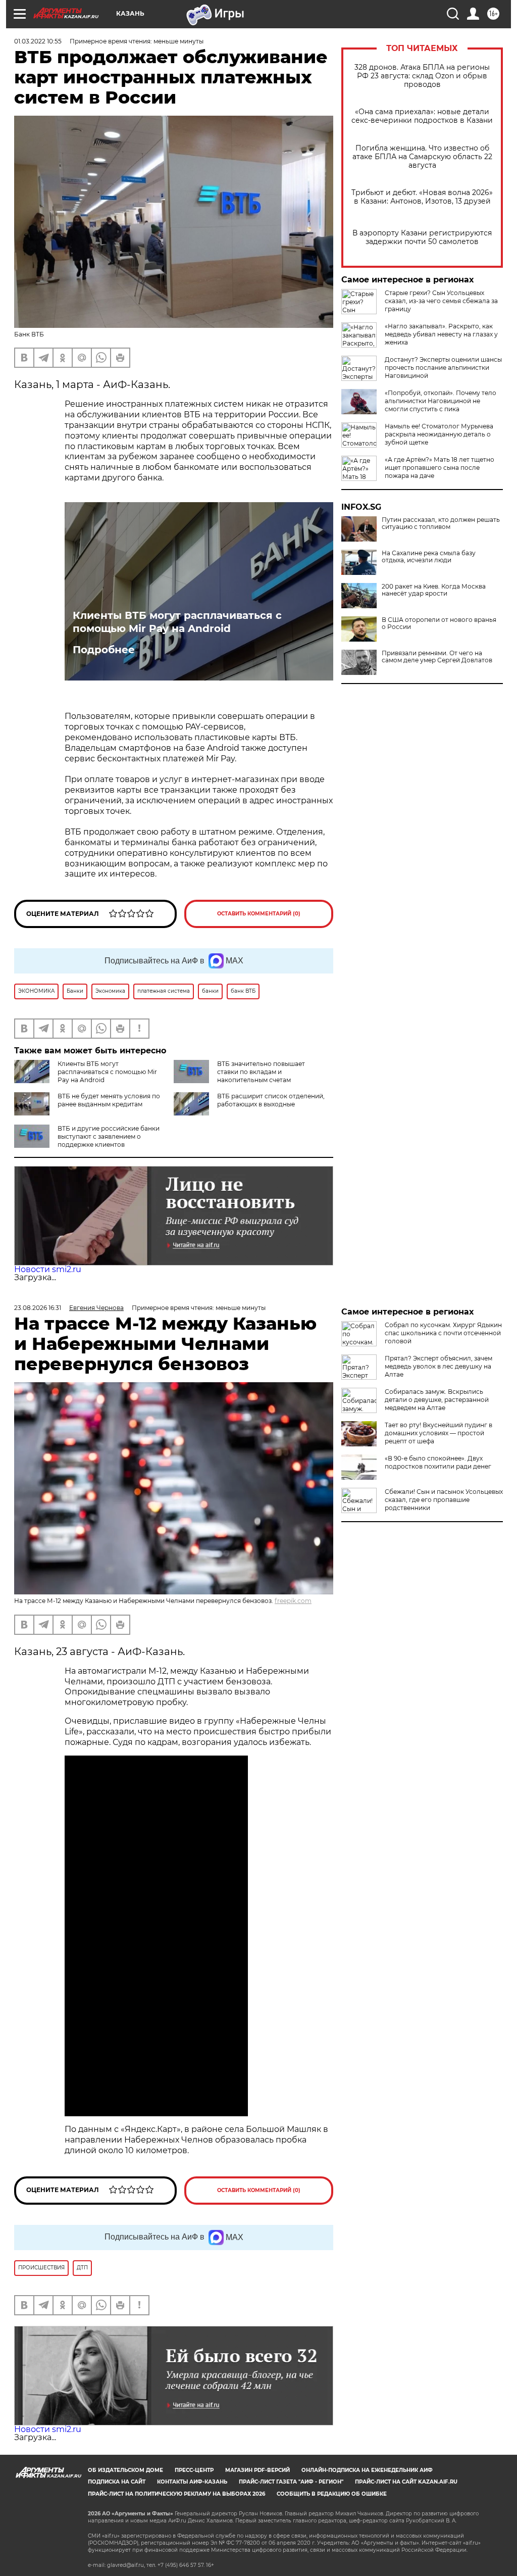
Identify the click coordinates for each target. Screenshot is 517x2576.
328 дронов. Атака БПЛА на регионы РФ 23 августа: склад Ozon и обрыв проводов (422, 76)
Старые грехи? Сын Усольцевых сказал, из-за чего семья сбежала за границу (441, 301)
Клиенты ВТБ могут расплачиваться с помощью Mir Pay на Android (177, 622)
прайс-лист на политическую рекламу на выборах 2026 (176, 2494)
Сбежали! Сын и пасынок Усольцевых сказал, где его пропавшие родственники (444, 1500)
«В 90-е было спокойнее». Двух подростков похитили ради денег (438, 1462)
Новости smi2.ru (48, 1269)
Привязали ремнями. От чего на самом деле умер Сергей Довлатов (437, 657)
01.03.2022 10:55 (38, 41)
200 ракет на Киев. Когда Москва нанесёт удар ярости (434, 590)
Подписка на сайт (117, 2482)
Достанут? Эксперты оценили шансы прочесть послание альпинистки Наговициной (443, 368)
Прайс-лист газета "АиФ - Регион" (291, 2482)
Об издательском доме (125, 2470)
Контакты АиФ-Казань (192, 2482)
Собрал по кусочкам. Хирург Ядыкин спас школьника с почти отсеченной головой (443, 1333)
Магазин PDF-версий (257, 2470)
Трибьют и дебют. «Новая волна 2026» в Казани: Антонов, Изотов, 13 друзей (422, 197)
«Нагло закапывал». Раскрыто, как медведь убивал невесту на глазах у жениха (441, 334)
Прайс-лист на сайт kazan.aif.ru (406, 2482)
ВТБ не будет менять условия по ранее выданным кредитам (109, 1100)
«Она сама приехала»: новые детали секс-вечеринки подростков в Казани (422, 116)
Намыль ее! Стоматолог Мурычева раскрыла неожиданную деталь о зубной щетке (439, 434)
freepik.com (293, 1601)
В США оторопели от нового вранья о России (439, 623)
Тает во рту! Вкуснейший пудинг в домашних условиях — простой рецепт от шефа (438, 1433)
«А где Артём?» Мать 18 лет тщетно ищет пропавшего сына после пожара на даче (440, 468)
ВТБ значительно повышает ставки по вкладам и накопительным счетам (261, 1072)
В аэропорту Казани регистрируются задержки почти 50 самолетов (422, 237)
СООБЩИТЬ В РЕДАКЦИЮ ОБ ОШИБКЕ (332, 2494)
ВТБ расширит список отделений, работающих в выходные (271, 1100)
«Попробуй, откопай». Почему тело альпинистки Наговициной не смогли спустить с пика (441, 401)
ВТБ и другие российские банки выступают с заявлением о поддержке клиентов (109, 1136)
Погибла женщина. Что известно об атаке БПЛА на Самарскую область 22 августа (422, 157)
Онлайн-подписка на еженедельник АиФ (367, 2470)
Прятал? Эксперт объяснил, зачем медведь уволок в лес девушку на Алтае (438, 1366)
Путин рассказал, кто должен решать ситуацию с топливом (441, 523)
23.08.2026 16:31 (38, 1308)
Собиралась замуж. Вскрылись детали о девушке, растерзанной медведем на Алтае (437, 1400)
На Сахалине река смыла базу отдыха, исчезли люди (429, 557)
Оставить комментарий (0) (259, 914)
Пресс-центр (194, 2470)
